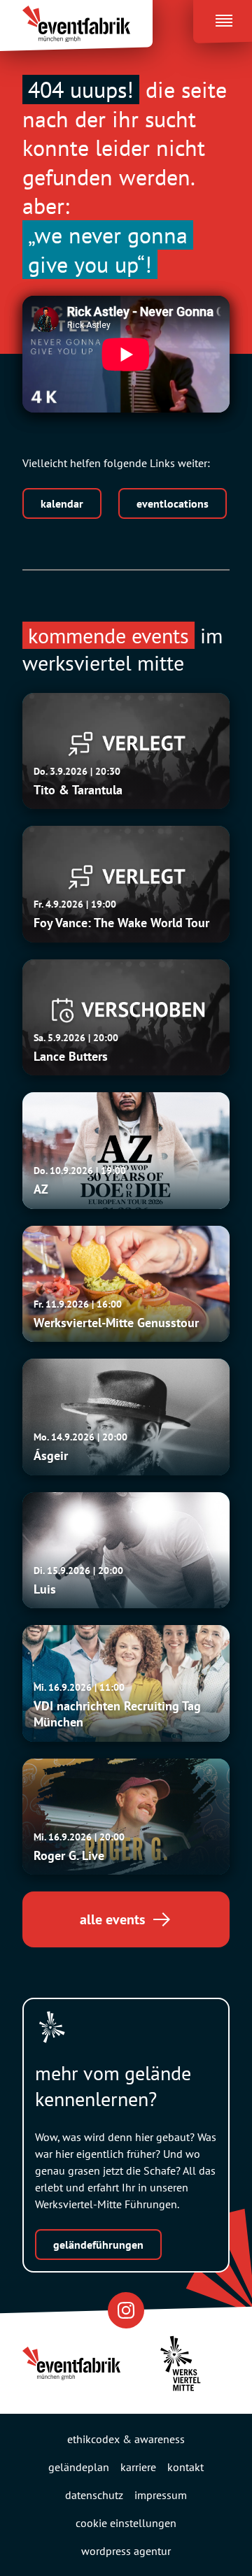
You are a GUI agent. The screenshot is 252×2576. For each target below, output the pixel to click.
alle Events (112, 1919)
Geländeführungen (98, 2245)
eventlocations (173, 503)
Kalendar (62, 503)
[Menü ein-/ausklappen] (223, 17)
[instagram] (126, 2310)
